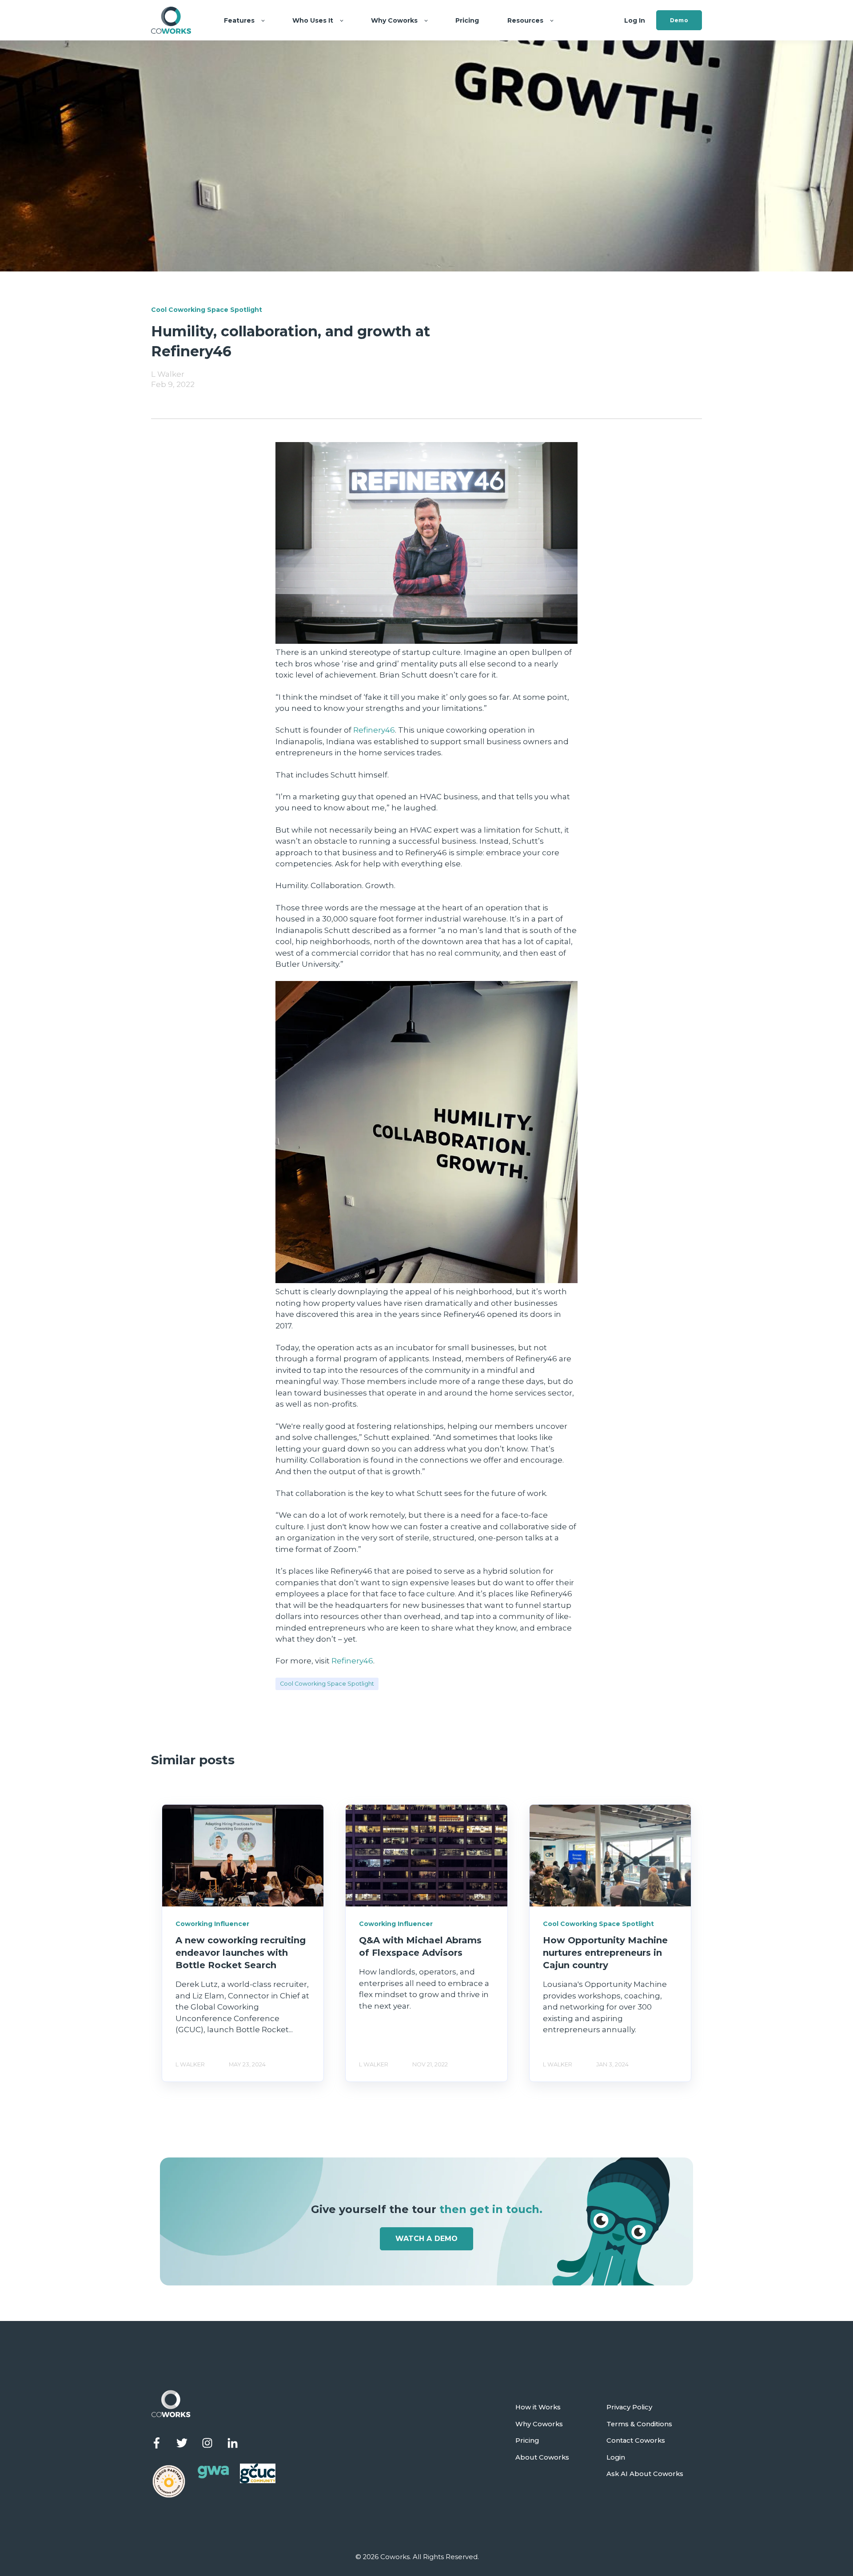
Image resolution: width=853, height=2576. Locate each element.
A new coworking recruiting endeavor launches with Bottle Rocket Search (241, 1953)
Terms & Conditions (639, 2424)
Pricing (527, 2441)
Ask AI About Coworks (645, 2474)
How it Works (538, 2407)
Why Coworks (539, 2424)
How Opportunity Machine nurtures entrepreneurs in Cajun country (605, 1953)
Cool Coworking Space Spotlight (327, 1684)
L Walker (168, 374)
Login (616, 2458)
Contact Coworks (636, 2441)
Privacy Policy (629, 2407)
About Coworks (542, 2458)
